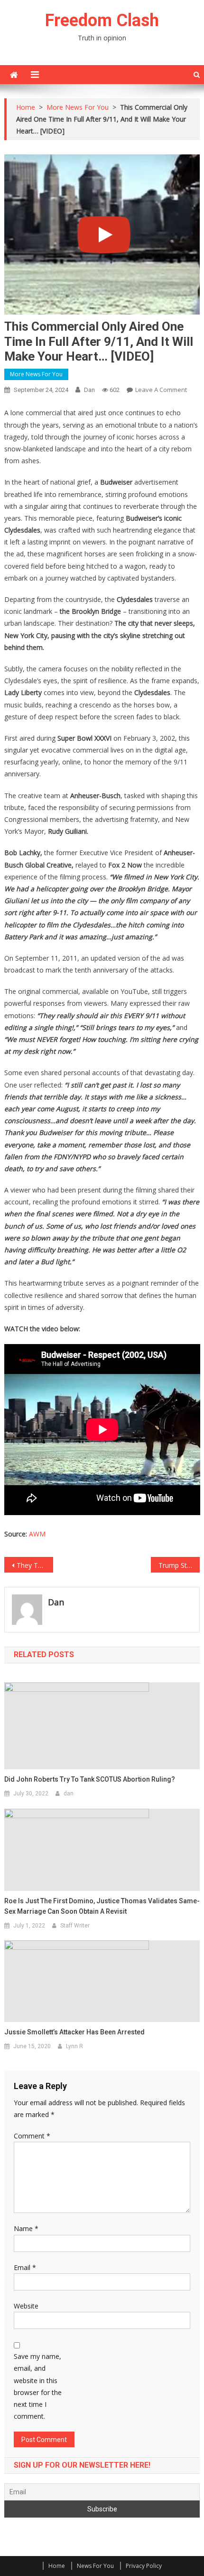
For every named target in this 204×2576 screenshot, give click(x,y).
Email (25, 2267)
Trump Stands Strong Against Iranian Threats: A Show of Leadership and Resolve (179, 1565)
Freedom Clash (102, 20)
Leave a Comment (161, 390)
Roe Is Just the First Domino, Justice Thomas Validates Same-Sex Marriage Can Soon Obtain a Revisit (102, 1906)
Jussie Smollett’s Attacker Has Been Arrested (74, 2032)
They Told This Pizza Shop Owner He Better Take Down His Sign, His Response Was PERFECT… (35, 1565)
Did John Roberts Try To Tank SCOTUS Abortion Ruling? (90, 1779)
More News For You (36, 374)
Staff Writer (75, 1926)
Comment (32, 2136)
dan (89, 390)
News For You (95, 2566)
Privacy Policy (144, 2566)
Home (57, 2566)
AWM (37, 1534)
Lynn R (74, 2046)
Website (26, 2306)
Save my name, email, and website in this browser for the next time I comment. (38, 2386)
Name (26, 2228)
